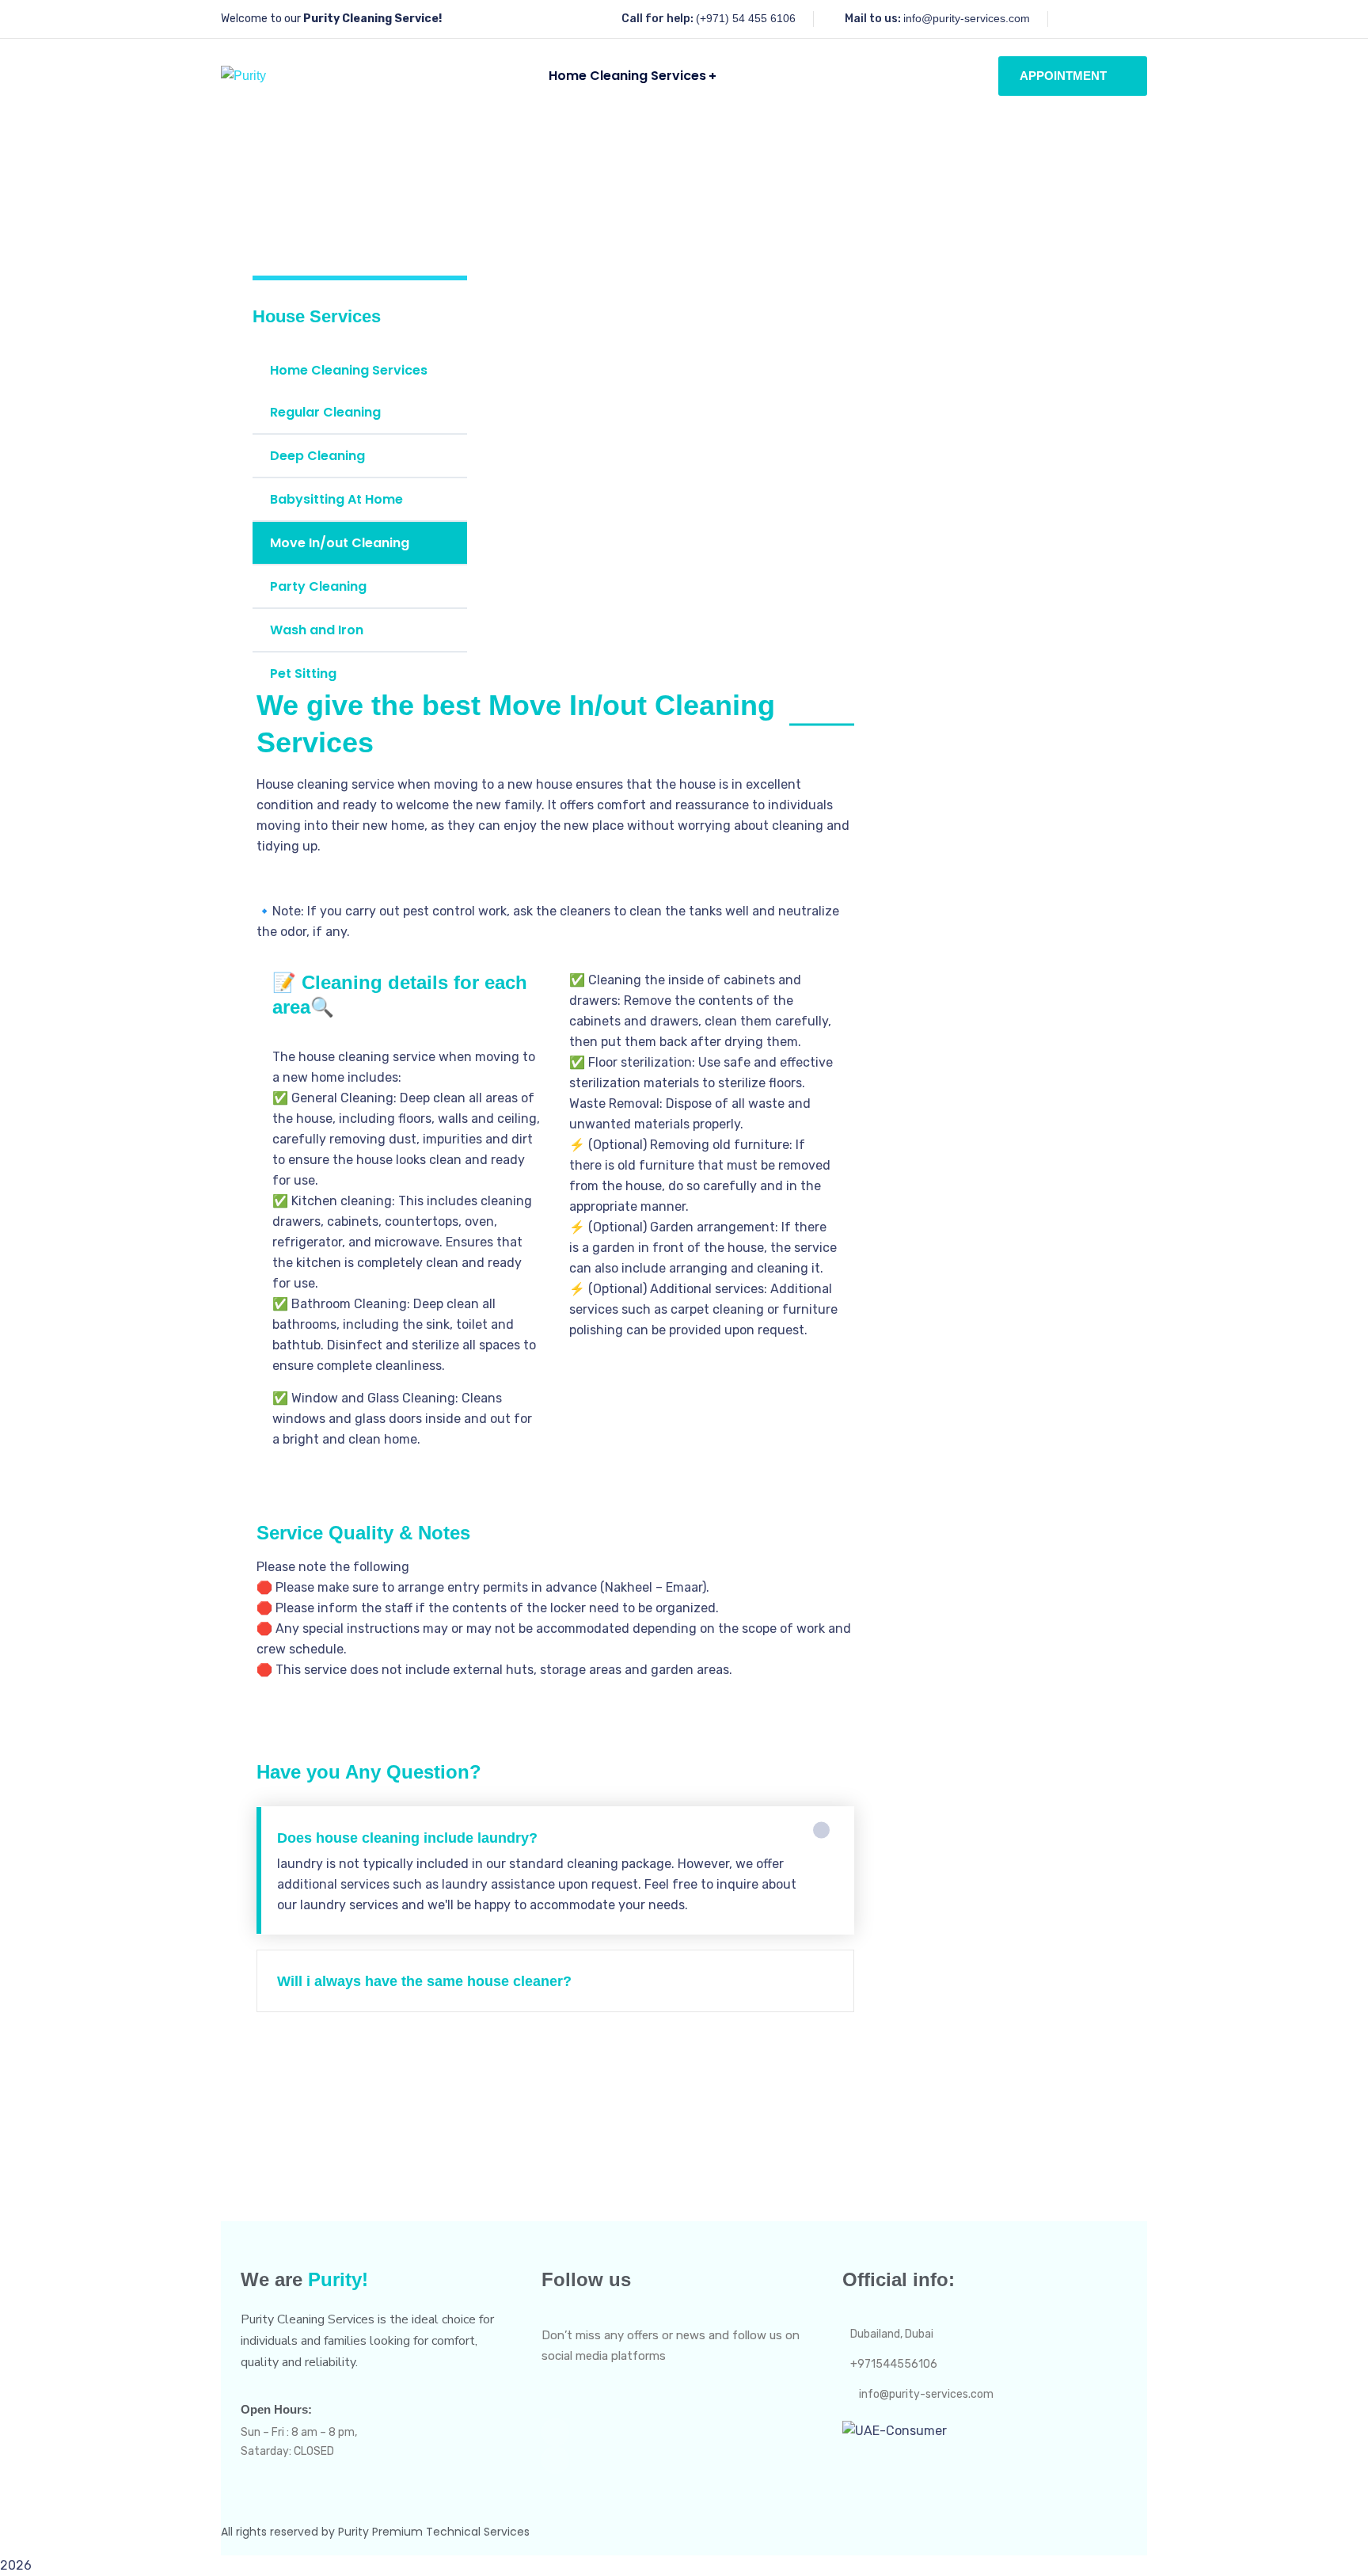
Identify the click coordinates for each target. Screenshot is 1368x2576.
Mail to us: (873, 19)
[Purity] (243, 76)
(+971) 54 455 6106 (746, 18)
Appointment (1063, 76)
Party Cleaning (318, 586)
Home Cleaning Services (349, 370)
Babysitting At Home (336, 499)
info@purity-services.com (967, 18)
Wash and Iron (317, 630)
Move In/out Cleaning (340, 543)
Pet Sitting (303, 673)
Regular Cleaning (325, 412)
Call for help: (657, 19)
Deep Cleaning (317, 456)
